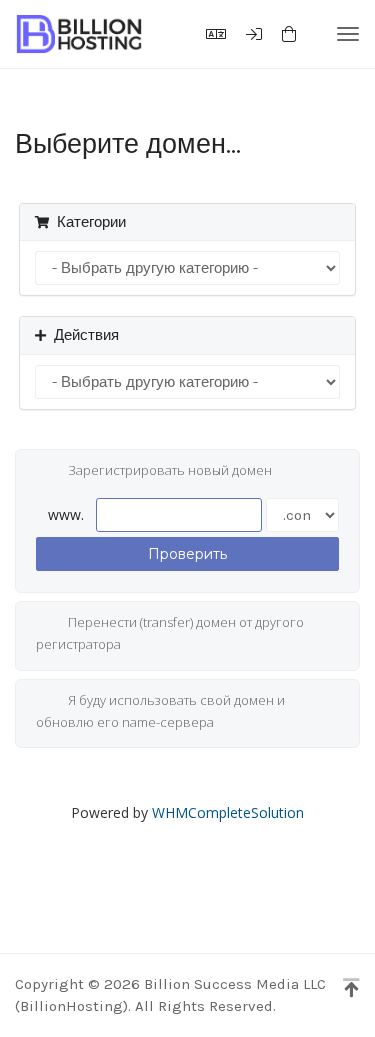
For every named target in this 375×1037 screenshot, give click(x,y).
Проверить (187, 554)
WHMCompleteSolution (228, 812)
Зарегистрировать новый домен (170, 471)
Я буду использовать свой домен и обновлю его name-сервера (160, 711)
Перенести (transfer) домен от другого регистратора (170, 634)
